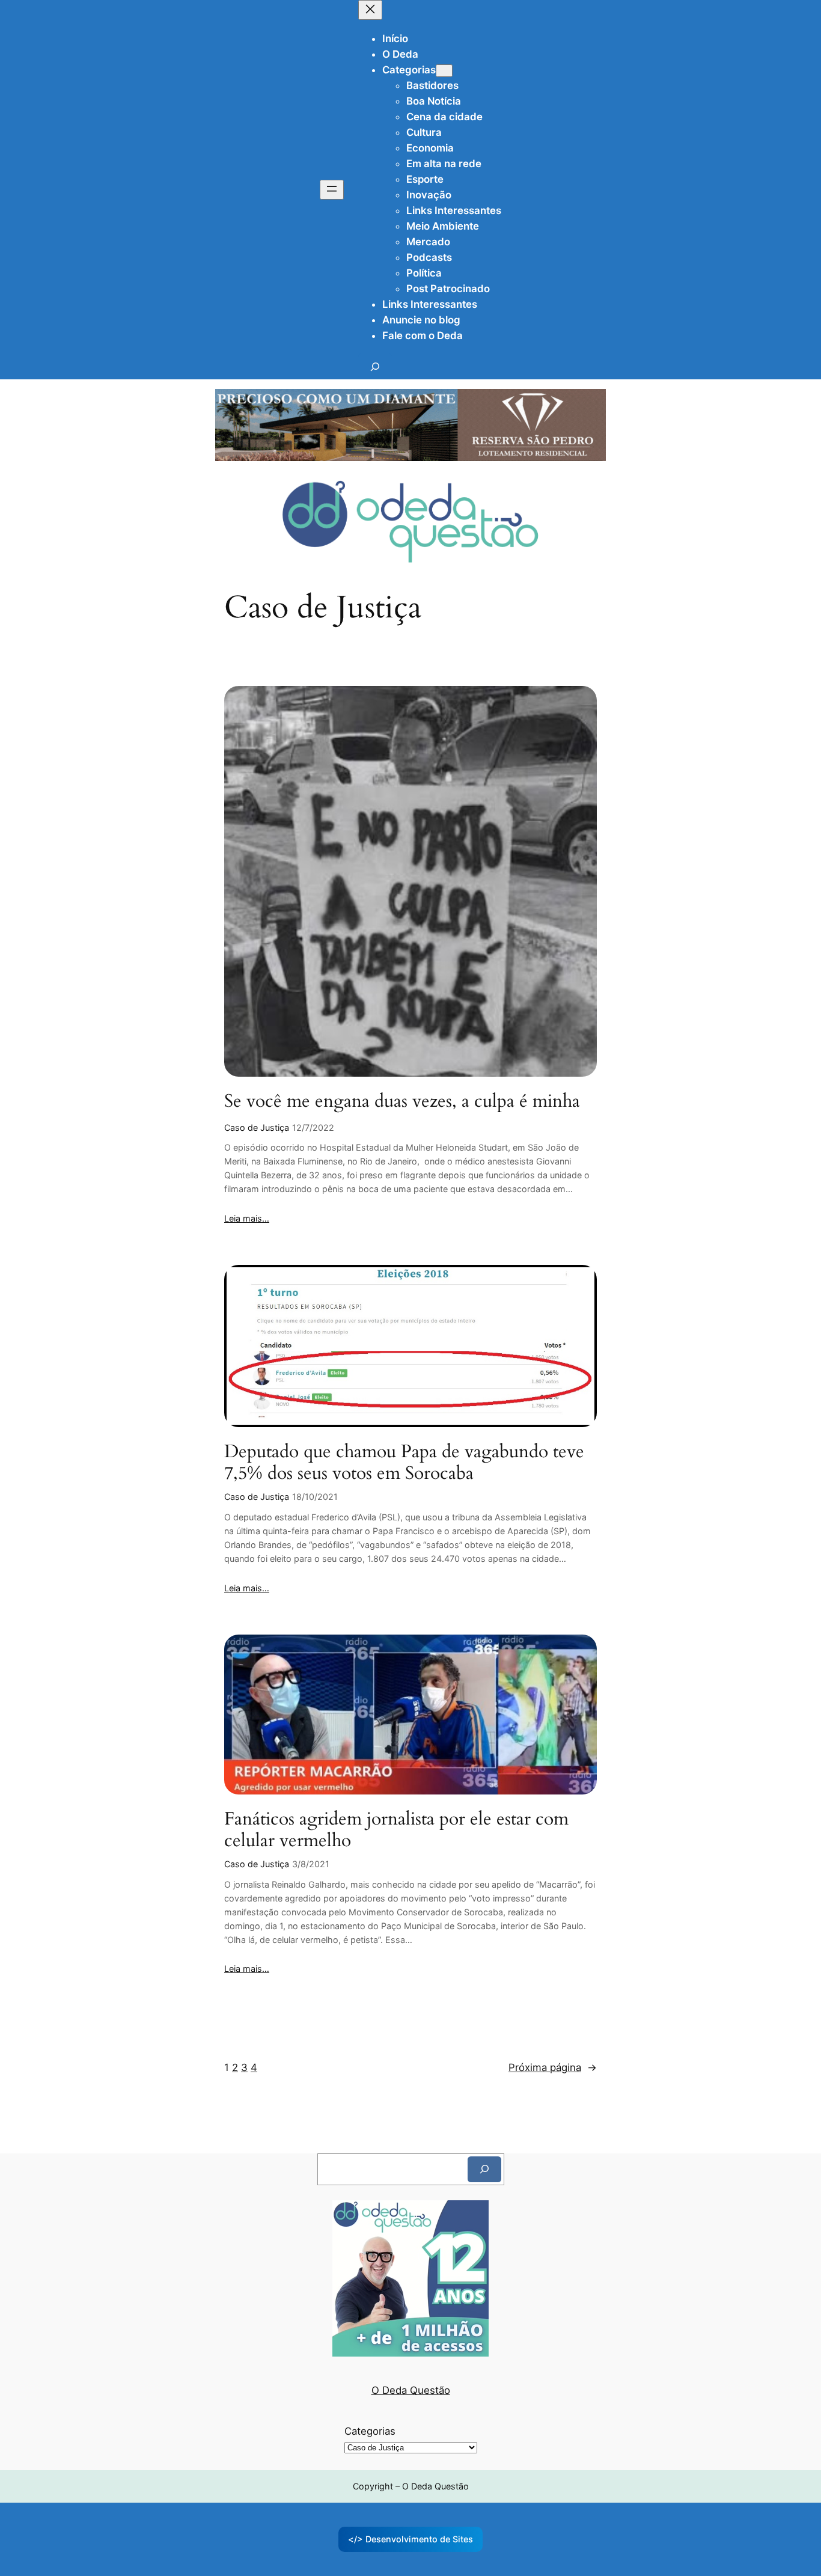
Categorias (370, 2431)
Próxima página (553, 2067)
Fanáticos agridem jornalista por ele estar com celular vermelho (396, 1830)
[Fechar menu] (370, 10)
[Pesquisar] (484, 2169)
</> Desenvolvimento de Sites (410, 2539)
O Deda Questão (411, 2390)
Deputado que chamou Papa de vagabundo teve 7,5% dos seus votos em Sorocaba (404, 1463)
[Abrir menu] (332, 190)
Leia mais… (247, 1218)
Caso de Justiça (257, 1127)
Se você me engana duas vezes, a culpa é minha (402, 1102)
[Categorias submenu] (444, 71)
